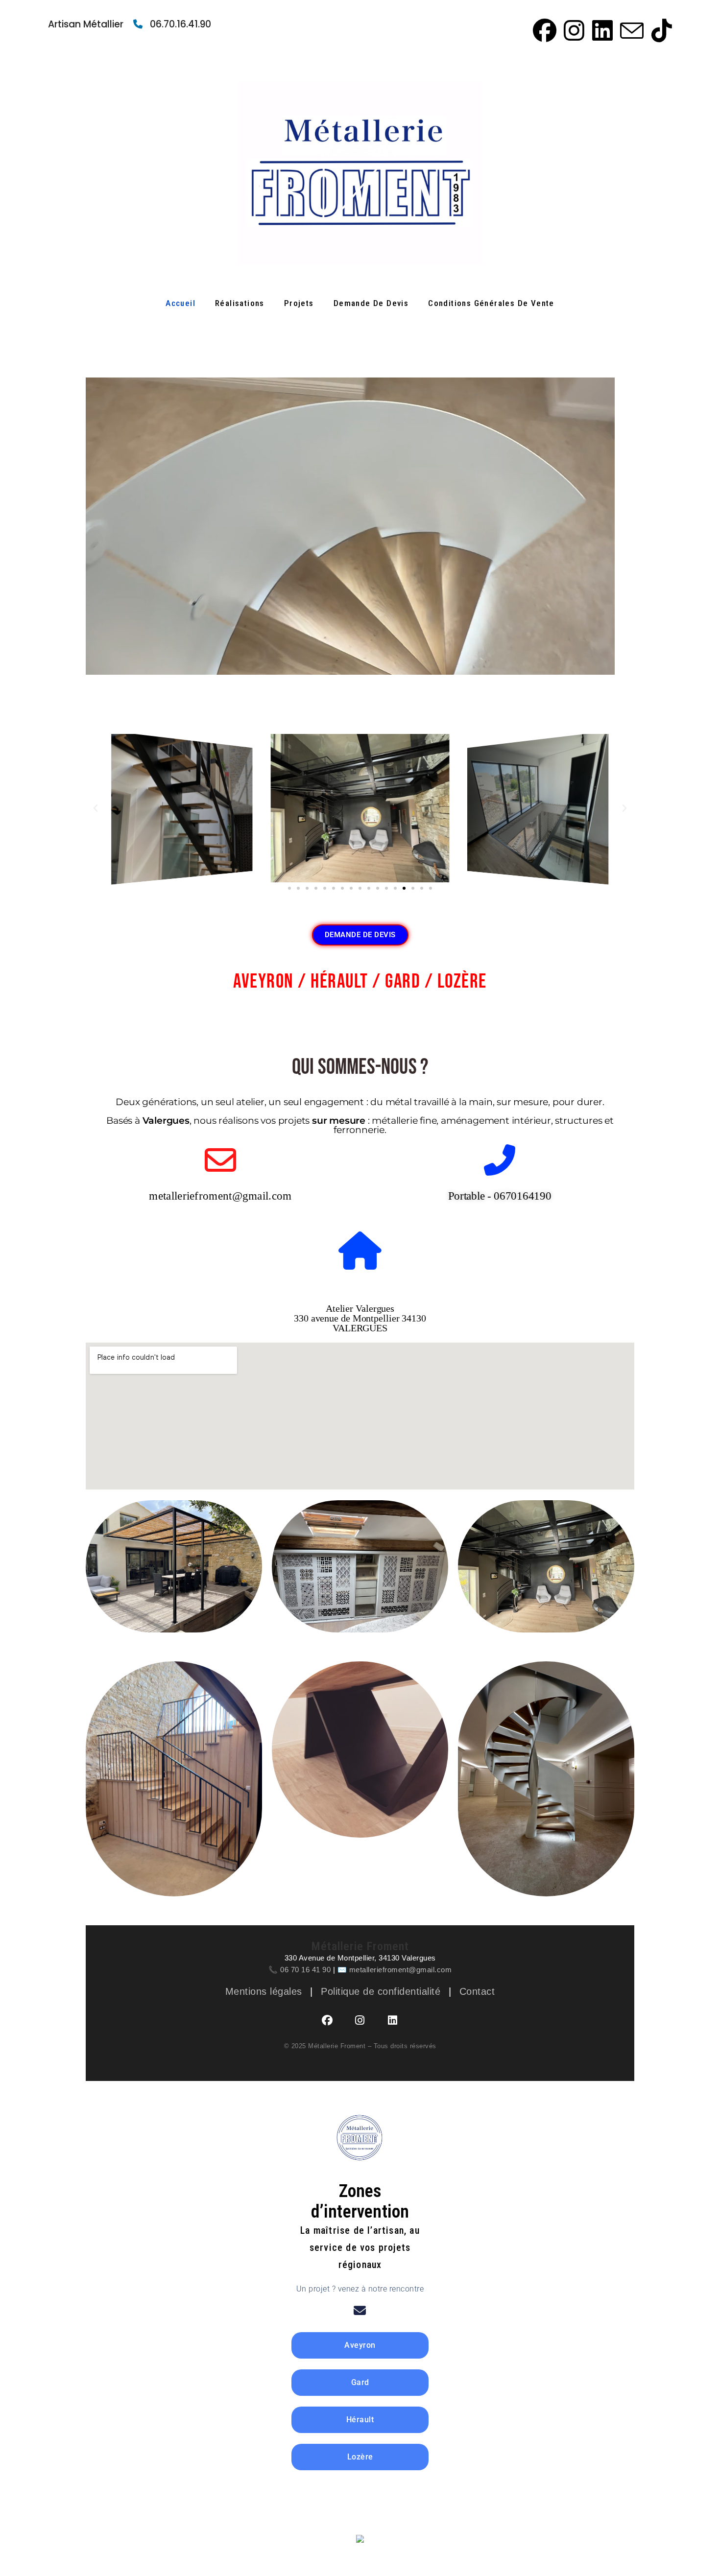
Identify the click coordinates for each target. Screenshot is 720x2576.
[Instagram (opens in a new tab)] (573, 30)
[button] (96, 808)
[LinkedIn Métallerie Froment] (393, 2020)
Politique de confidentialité (381, 1991)
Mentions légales (264, 1991)
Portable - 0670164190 (500, 1196)
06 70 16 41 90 (305, 1970)
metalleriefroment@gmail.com (220, 1196)
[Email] (360, 2311)
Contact (477, 1991)
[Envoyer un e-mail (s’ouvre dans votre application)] (630, 30)
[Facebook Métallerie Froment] (328, 2020)
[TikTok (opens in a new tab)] (659, 30)
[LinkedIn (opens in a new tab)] (601, 30)
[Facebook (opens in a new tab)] (543, 30)
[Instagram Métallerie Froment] (360, 2020)
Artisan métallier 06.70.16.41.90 (130, 24)
